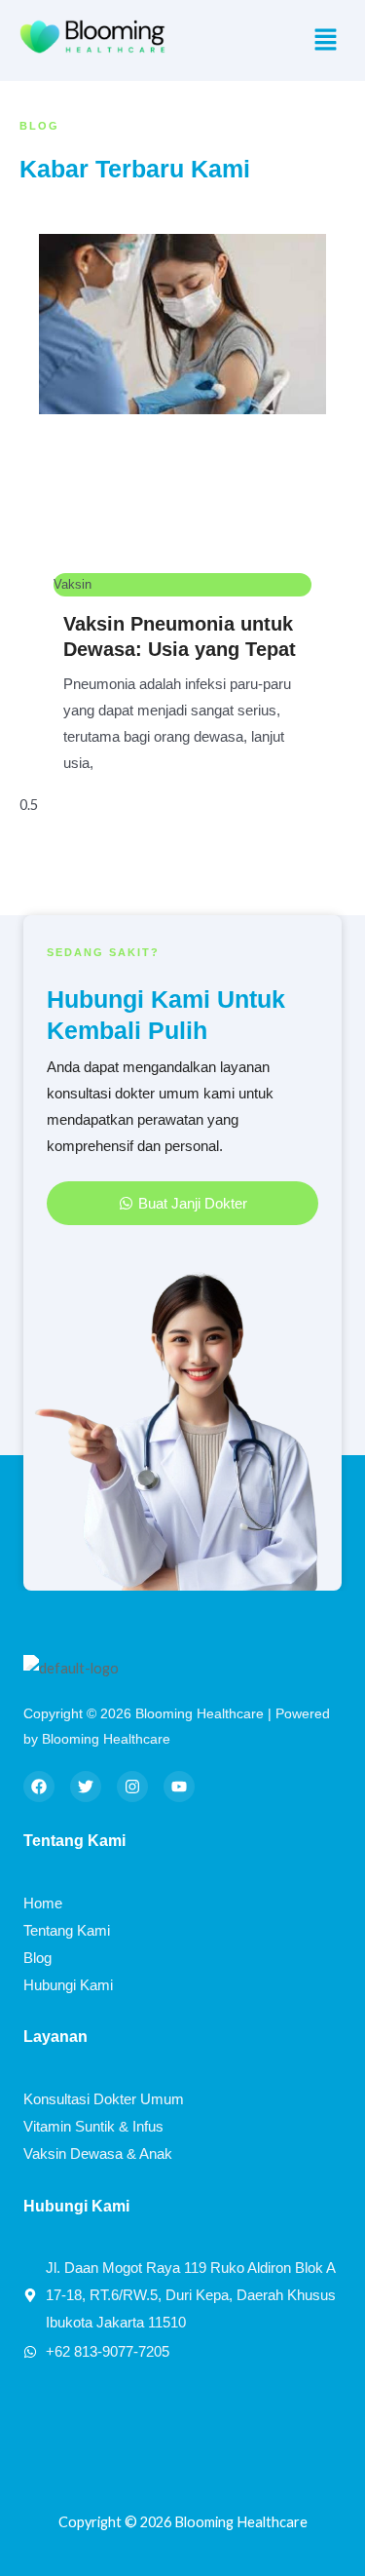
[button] (326, 40)
